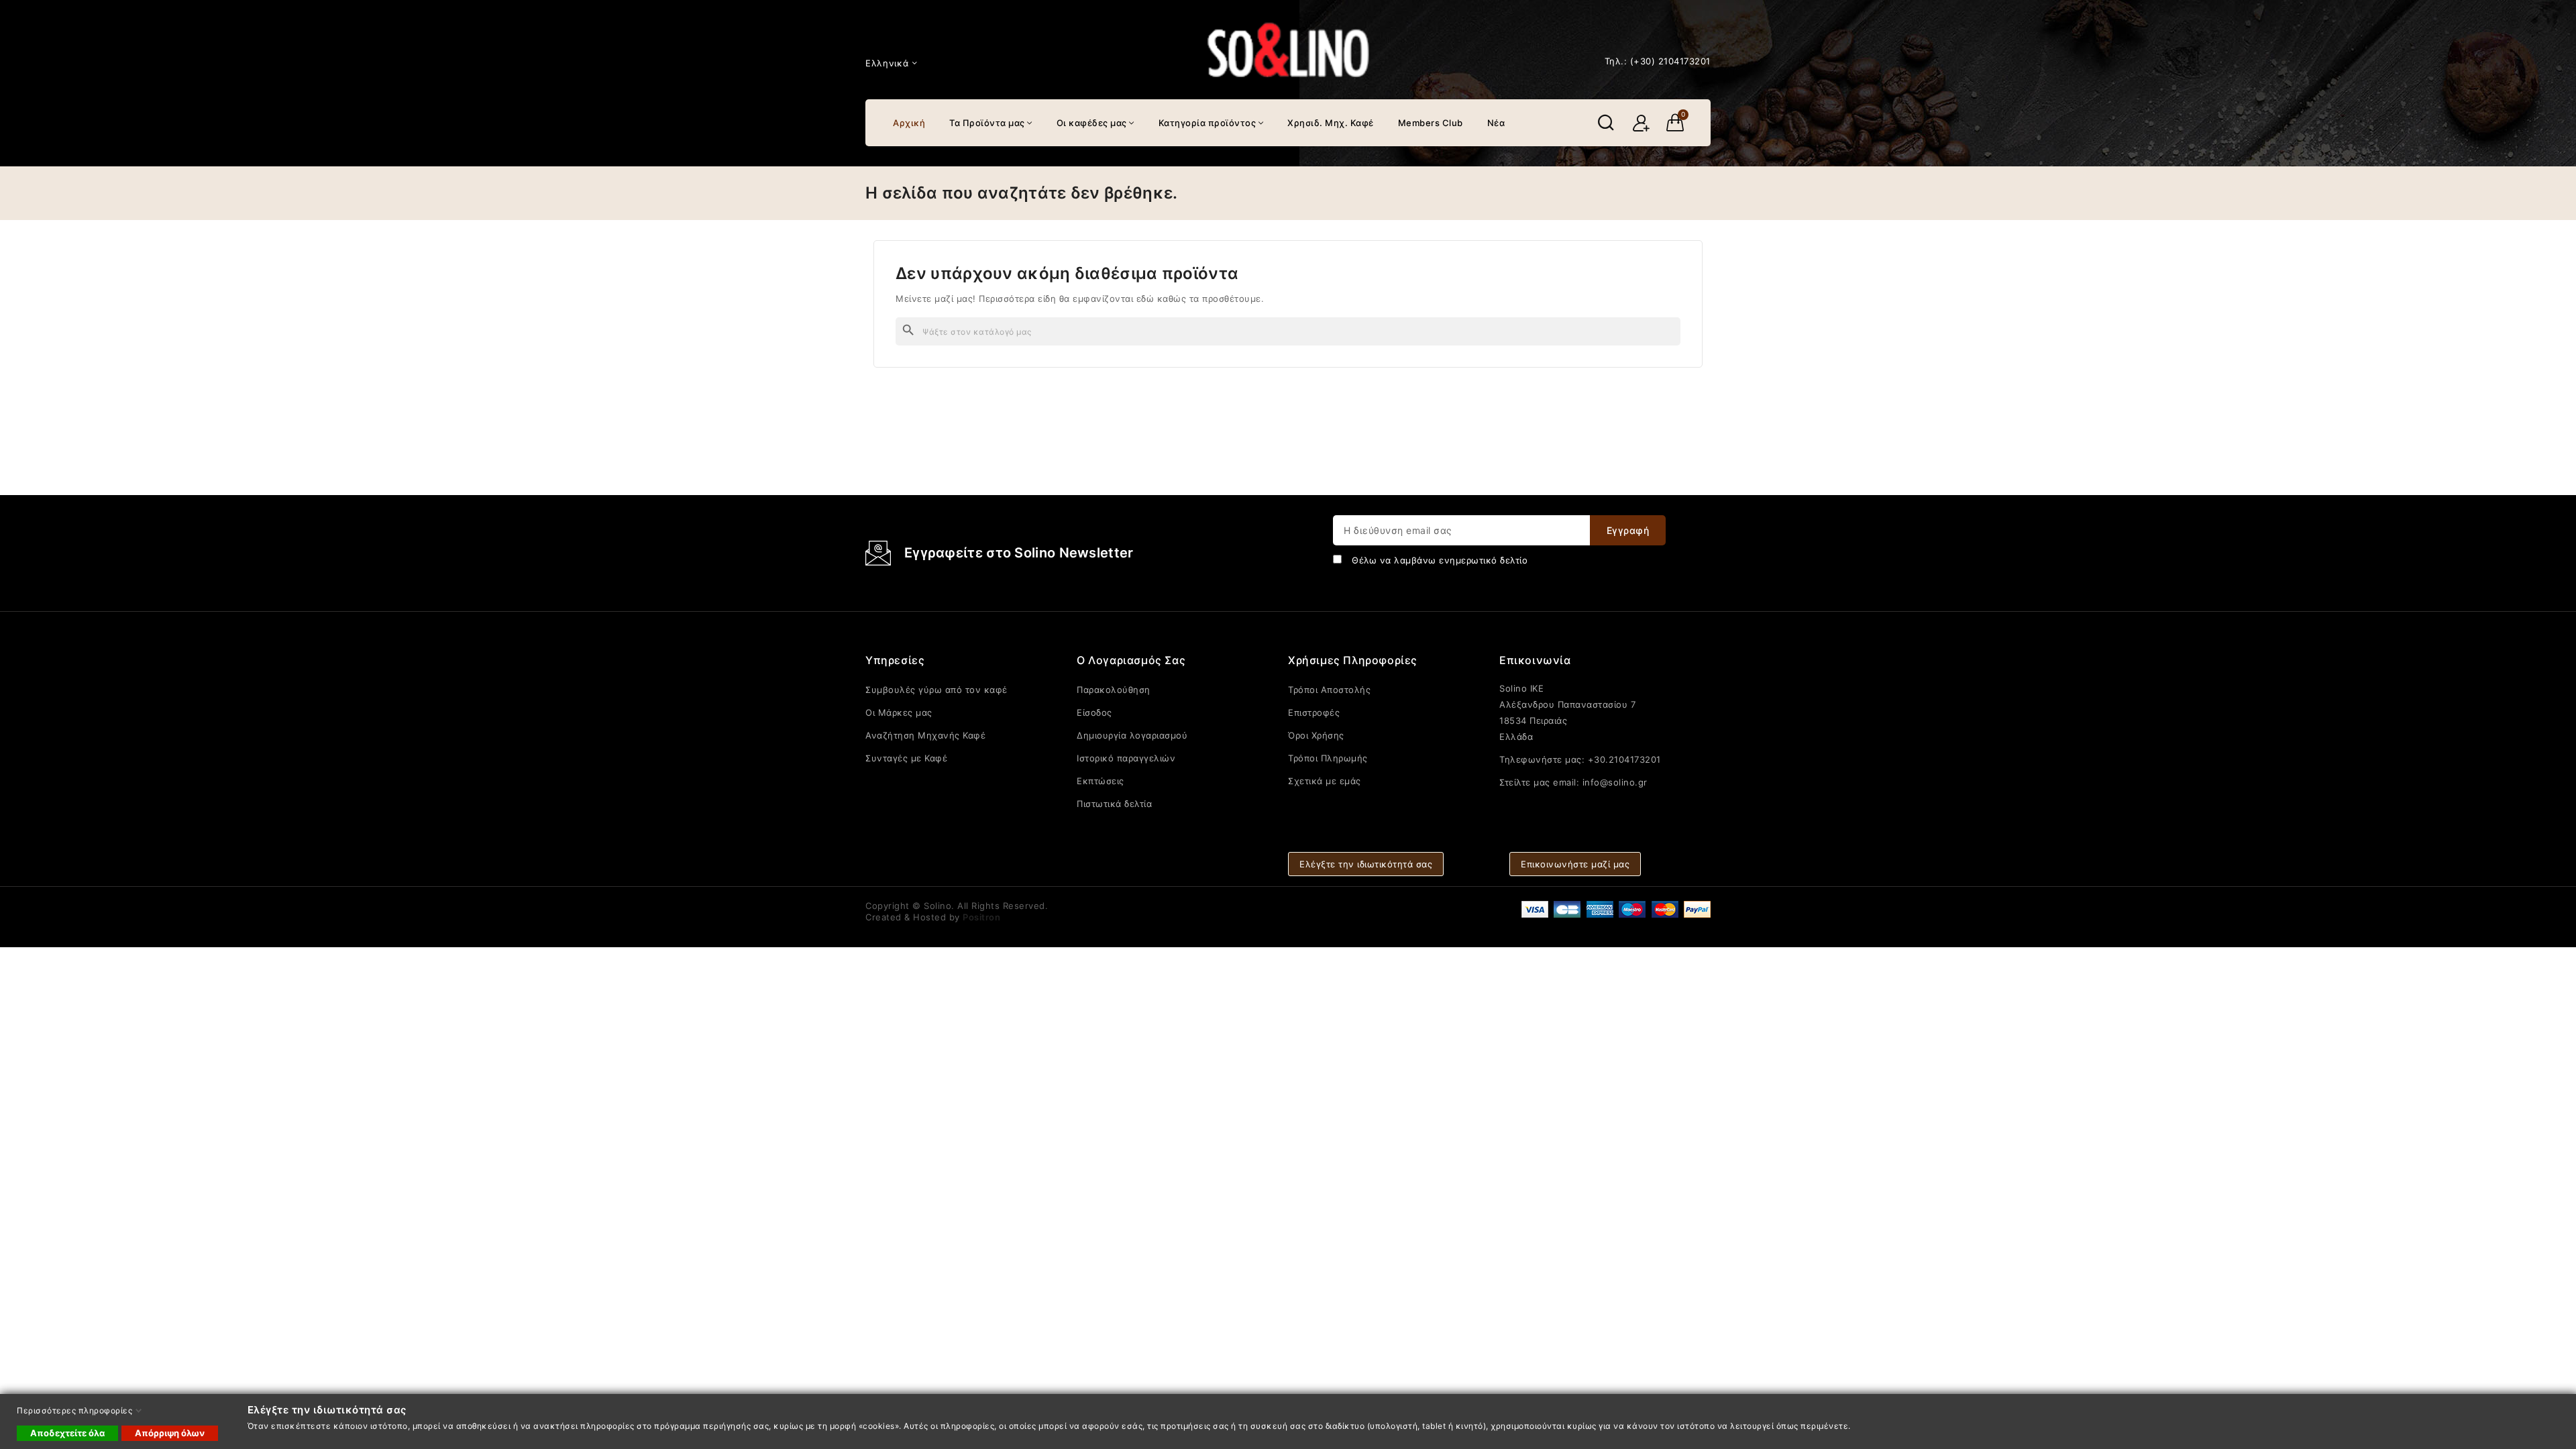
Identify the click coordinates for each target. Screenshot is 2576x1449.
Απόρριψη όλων (170, 1433)
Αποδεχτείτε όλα (67, 1433)
